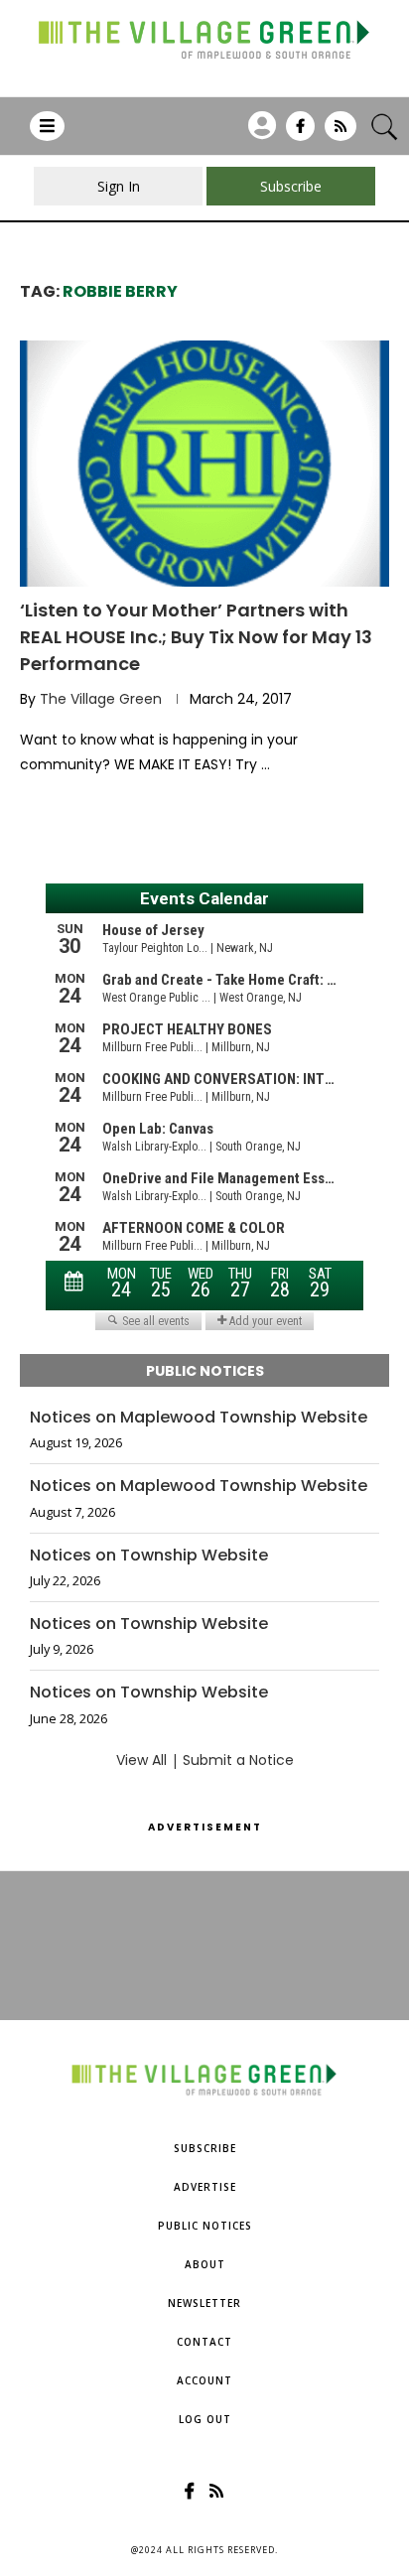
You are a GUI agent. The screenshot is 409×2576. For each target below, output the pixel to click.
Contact (204, 2342)
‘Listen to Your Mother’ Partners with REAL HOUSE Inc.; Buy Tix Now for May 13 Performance (196, 637)
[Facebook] (300, 133)
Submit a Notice (238, 1760)
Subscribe (205, 2148)
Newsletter (204, 2303)
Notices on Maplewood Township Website (199, 1418)
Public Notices (205, 2226)
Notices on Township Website (149, 1556)
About (205, 2264)
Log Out (205, 2419)
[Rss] (341, 133)
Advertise (205, 2187)
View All (141, 1760)
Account (204, 2380)
